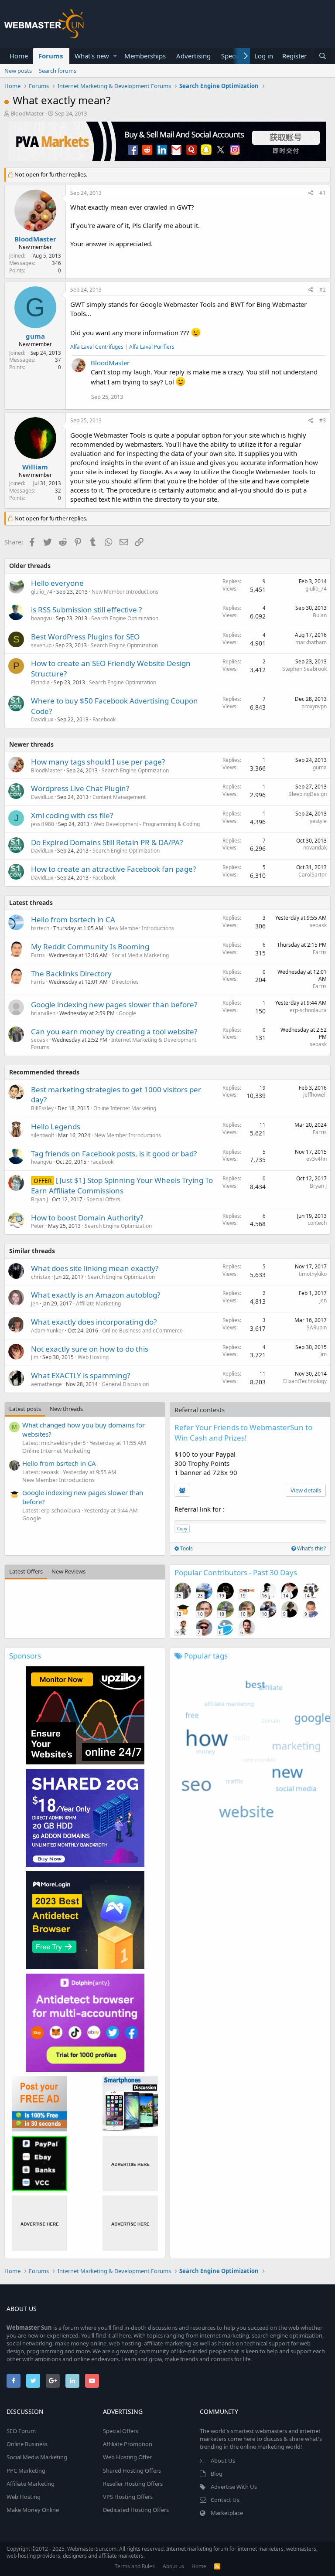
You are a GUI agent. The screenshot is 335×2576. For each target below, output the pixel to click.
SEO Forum (21, 2431)
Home (19, 56)
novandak (315, 848)
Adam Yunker (47, 1330)
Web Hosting (93, 1357)
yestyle (318, 821)
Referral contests (200, 1410)
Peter (38, 1226)
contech (317, 1223)
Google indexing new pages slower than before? (114, 1004)
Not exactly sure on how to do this (90, 1349)
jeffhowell (315, 1095)
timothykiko (313, 1274)
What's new (92, 56)
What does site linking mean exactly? (95, 1268)
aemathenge (46, 1384)
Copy (182, 1529)
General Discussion (125, 1384)
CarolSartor (313, 875)
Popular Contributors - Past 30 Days (236, 1572)
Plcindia (40, 682)
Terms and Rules (135, 2566)
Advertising (193, 56)
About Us (223, 2460)
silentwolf (43, 1135)
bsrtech (40, 928)
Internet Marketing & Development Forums (114, 1043)
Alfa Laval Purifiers (152, 347)
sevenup (41, 645)
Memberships (145, 56)
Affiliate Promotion (128, 2444)
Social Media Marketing (140, 955)
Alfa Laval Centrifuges (97, 347)
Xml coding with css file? (72, 815)
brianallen (43, 1013)
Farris (38, 955)
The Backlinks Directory (71, 974)
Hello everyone (57, 583)
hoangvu (41, 618)
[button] (115, 56)
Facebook (104, 719)
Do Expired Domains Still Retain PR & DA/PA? (107, 842)
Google (127, 1013)
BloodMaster (27, 113)
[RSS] (217, 2566)
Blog (217, 2474)
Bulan (320, 615)
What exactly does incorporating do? (94, 1322)
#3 (323, 420)
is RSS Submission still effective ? (86, 610)
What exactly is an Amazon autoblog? (96, 1295)
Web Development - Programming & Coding (147, 824)
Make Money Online (33, 2510)
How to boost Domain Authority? (87, 1218)
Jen (35, 1303)
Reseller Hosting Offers (133, 2484)
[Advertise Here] (130, 2163)
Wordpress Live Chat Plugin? (80, 788)
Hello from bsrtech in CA (73, 919)
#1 (323, 193)
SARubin (317, 1327)
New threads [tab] (66, 1409)
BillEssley (42, 1108)
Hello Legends (56, 1127)
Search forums (58, 71)
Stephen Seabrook (304, 669)
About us (173, 2566)
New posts (18, 71)
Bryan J (39, 1199)
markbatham (311, 642)
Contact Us (225, 2500)
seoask (318, 925)
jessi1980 (43, 824)
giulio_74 (42, 592)
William (35, 467)
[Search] (322, 56)
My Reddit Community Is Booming (90, 946)
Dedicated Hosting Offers (136, 2510)
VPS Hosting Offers (128, 2497)
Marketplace (227, 2513)
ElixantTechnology (305, 1381)
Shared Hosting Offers (132, 2471)
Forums (51, 56)
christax (41, 1277)
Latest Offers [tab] (26, 1571)
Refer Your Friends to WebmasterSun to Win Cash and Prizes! (243, 1432)
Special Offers (103, 1199)
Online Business (27, 2444)
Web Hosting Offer (127, 2457)
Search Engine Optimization (125, 618)
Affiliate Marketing (98, 1303)
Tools (186, 1548)
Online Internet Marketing (125, 1108)
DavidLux (42, 719)
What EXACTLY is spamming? (80, 1375)
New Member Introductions (125, 592)
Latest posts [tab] (25, 1409)
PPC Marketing (26, 2471)
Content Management (119, 797)
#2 (323, 290)
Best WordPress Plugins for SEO (85, 637)
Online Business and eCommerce (142, 1330)
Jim (35, 1357)
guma (35, 336)
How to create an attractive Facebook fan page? (113, 869)
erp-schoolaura (308, 1010)
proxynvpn (314, 706)
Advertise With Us (234, 2487)
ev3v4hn (316, 1159)
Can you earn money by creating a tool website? (114, 1031)
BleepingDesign (308, 794)
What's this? (311, 1548)
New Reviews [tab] (68, 1571)
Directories (125, 982)
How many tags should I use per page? (98, 762)
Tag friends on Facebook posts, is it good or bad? (114, 1154)
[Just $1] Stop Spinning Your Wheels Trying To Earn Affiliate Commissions (122, 1185)
